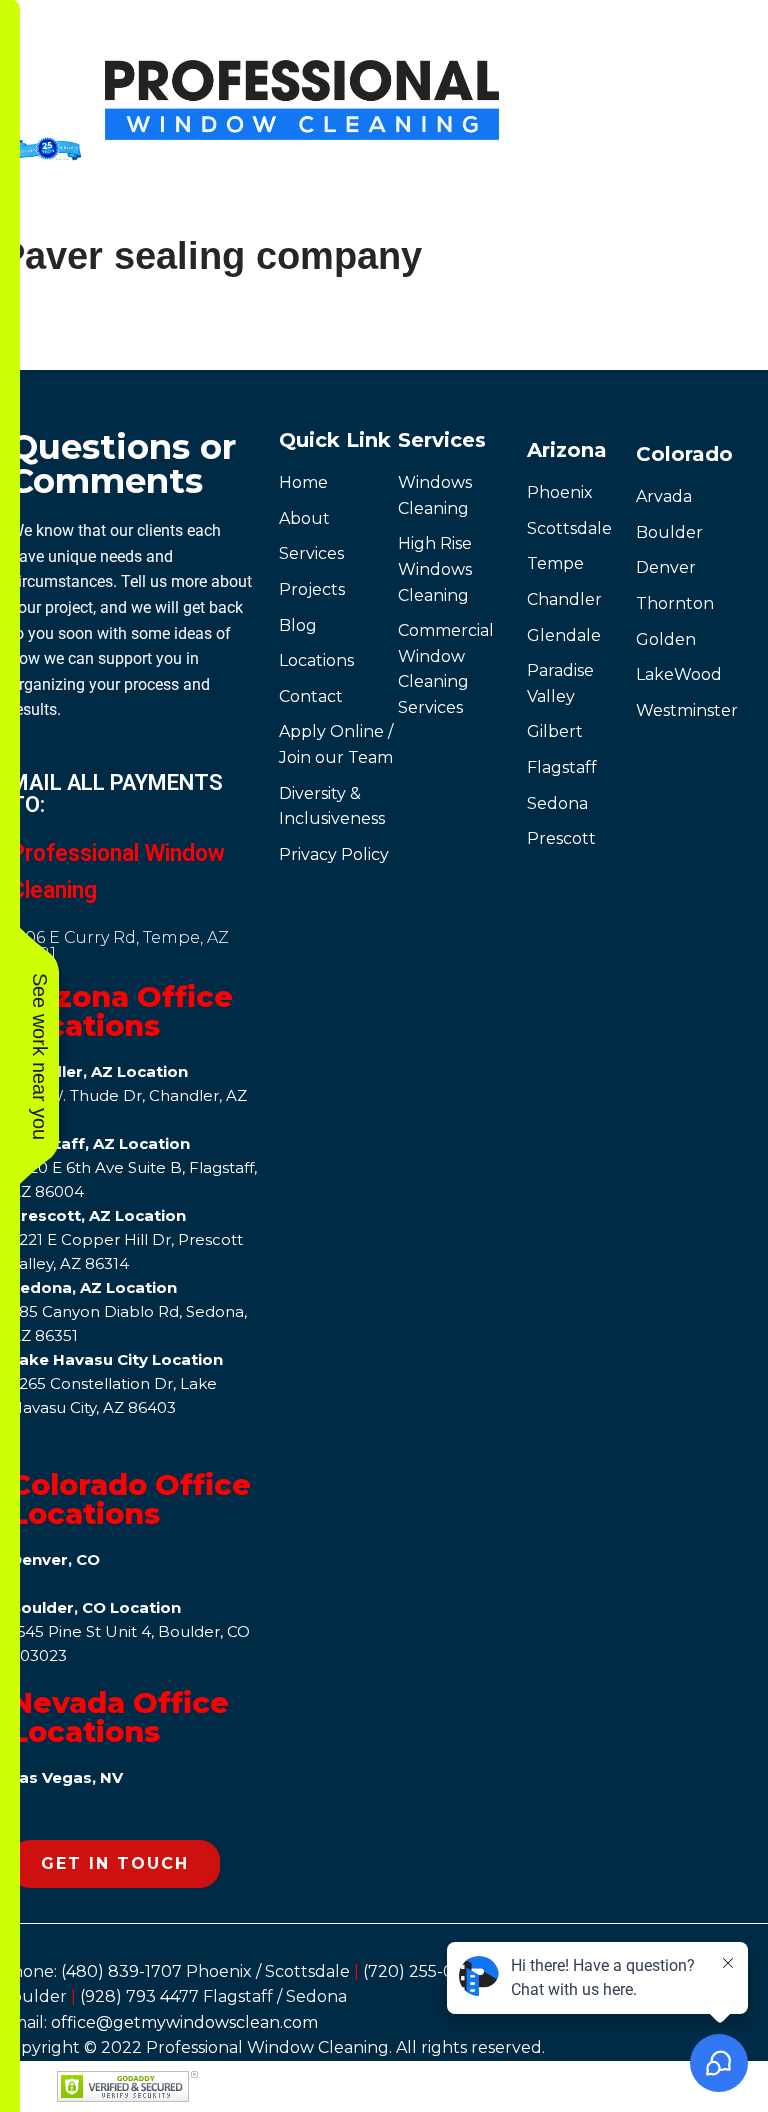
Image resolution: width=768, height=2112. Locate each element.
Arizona (567, 450)
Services (442, 440)
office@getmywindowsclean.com (184, 2022)
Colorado (684, 454)
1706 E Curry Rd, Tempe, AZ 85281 (119, 945)
